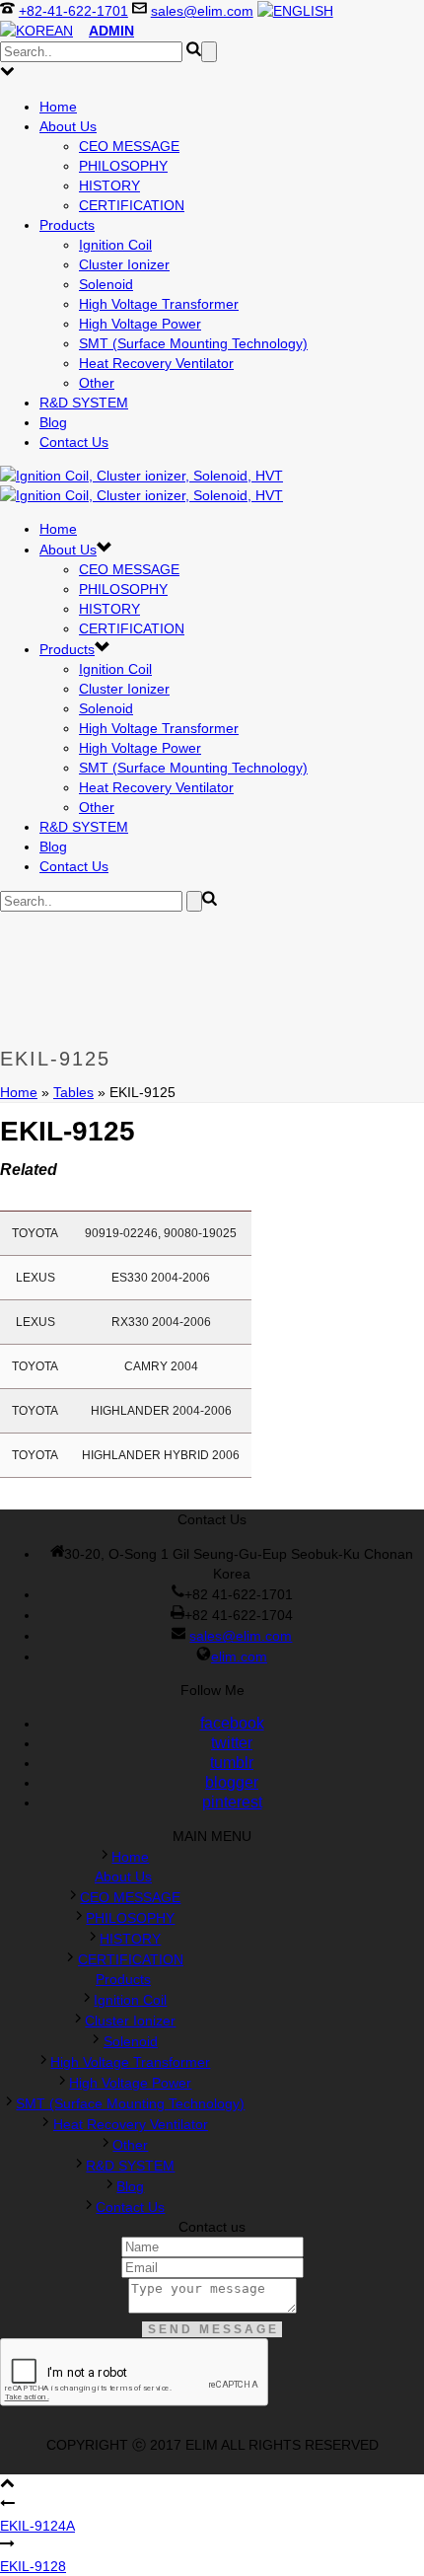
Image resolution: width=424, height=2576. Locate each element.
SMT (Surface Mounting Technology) (193, 343)
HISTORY (109, 185)
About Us (68, 126)
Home (58, 107)
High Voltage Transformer (159, 304)
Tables (73, 1092)
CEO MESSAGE (129, 146)
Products (67, 225)
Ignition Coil (115, 245)
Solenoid (106, 284)
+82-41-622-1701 (73, 11)
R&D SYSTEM (84, 403)
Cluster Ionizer (124, 264)
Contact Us (74, 442)
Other (97, 383)
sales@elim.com (202, 11)
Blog (53, 422)
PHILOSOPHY (123, 166)
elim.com (239, 1656)
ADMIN (111, 31)
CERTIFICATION (132, 205)
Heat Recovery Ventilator (156, 363)
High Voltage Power (140, 324)
